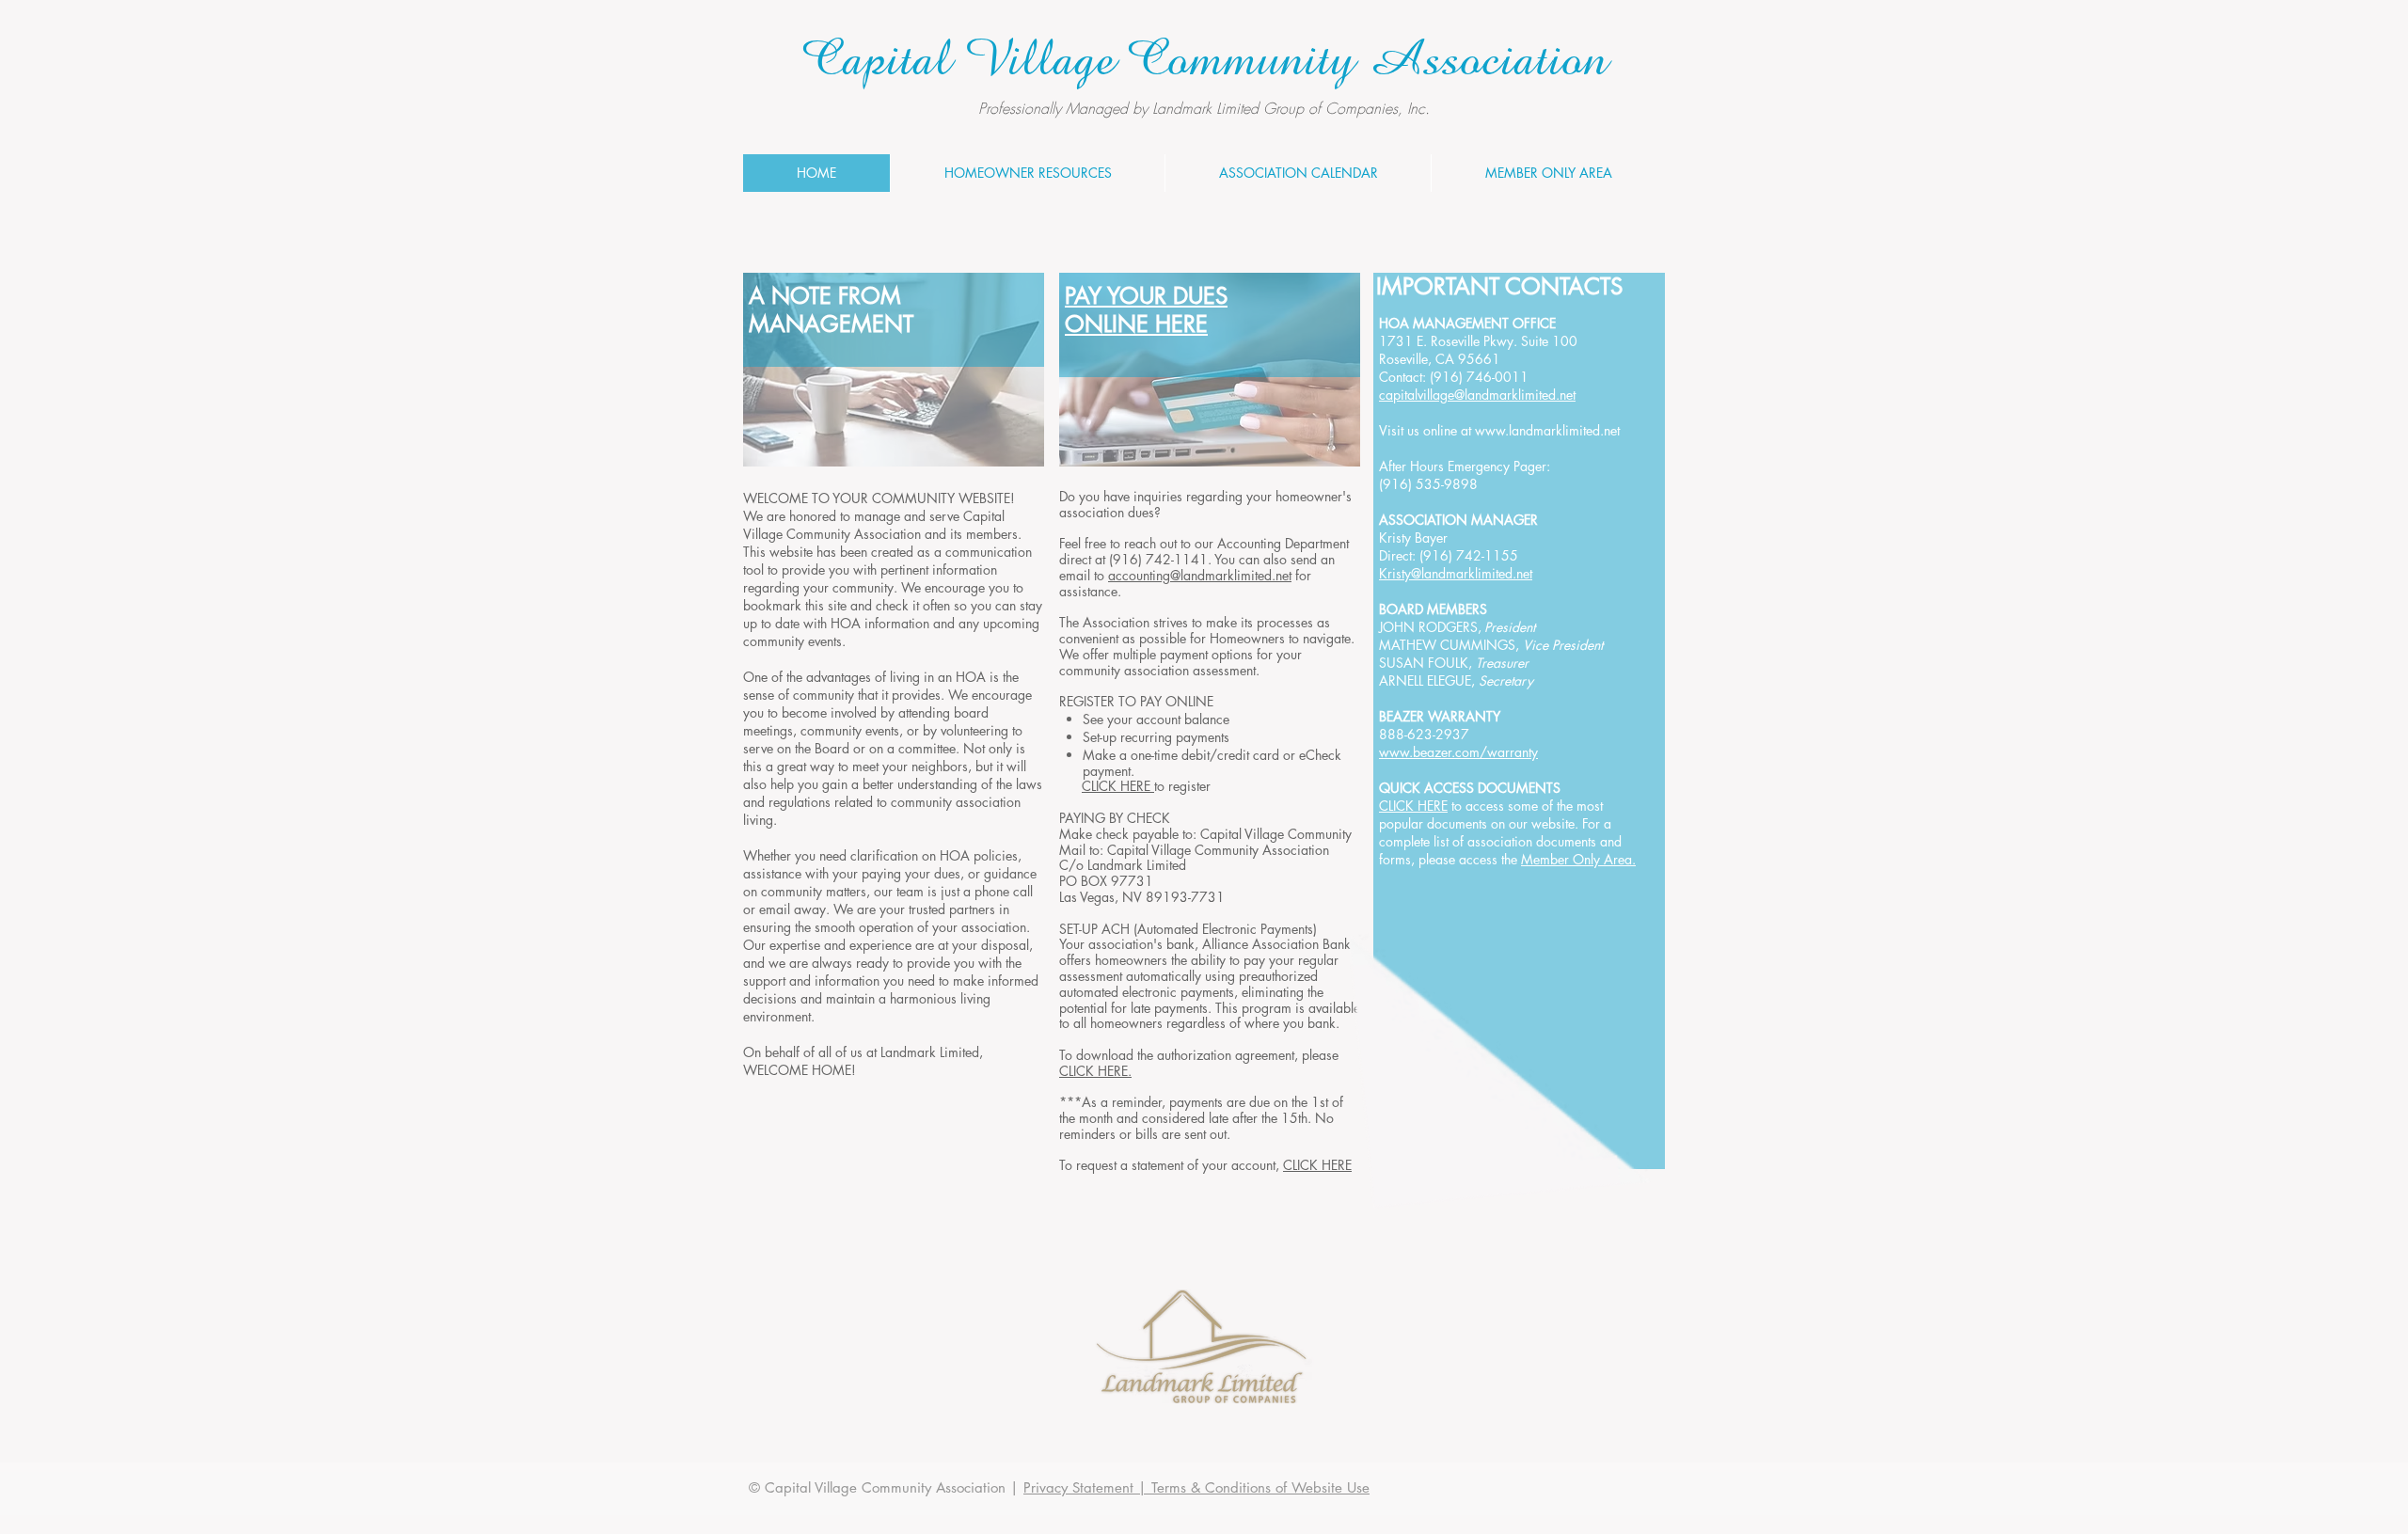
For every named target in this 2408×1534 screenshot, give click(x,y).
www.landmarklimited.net (1547, 430)
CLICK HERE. (1095, 1071)
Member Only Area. (1578, 859)
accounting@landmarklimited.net (1200, 575)
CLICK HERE (1118, 786)
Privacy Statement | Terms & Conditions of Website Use (1196, 1487)
